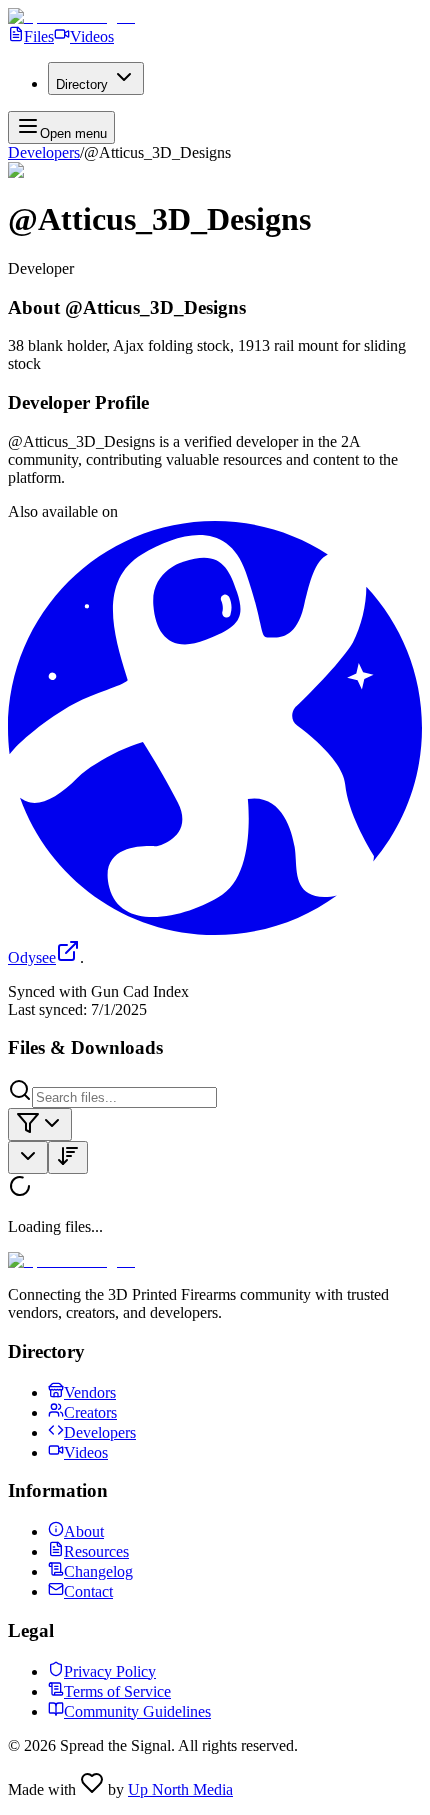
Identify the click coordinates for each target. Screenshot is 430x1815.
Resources (96, 1551)
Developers (44, 152)
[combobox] (40, 1124)
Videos (92, 36)
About (84, 1531)
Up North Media (180, 1789)
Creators (90, 1412)
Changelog (98, 1571)
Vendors (90, 1392)
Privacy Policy (110, 1671)
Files (39, 36)
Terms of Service (117, 1691)
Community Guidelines (137, 1711)
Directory (82, 84)
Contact (88, 1591)
